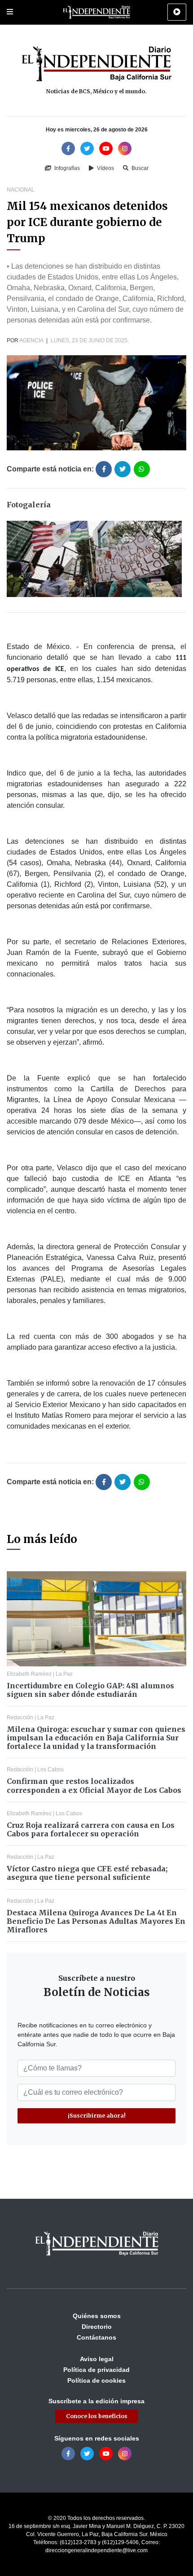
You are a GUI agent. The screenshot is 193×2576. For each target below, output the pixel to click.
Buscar (139, 168)
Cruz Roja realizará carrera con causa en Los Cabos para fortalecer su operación (91, 1829)
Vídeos (105, 168)
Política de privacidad (96, 2370)
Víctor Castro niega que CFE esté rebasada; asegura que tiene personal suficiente (87, 1873)
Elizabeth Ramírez (29, 1674)
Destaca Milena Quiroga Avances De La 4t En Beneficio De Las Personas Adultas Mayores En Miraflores (96, 1921)
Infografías (66, 168)
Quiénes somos (97, 2316)
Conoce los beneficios (97, 2416)
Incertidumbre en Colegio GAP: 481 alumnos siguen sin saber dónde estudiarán (90, 1690)
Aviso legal (97, 2359)
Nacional (21, 190)
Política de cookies (96, 2380)
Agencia (31, 340)
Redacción (20, 1717)
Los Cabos (50, 1770)
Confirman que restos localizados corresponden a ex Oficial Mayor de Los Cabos (94, 1785)
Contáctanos (96, 2337)
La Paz (64, 1674)
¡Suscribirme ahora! (97, 2116)
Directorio (97, 2327)
